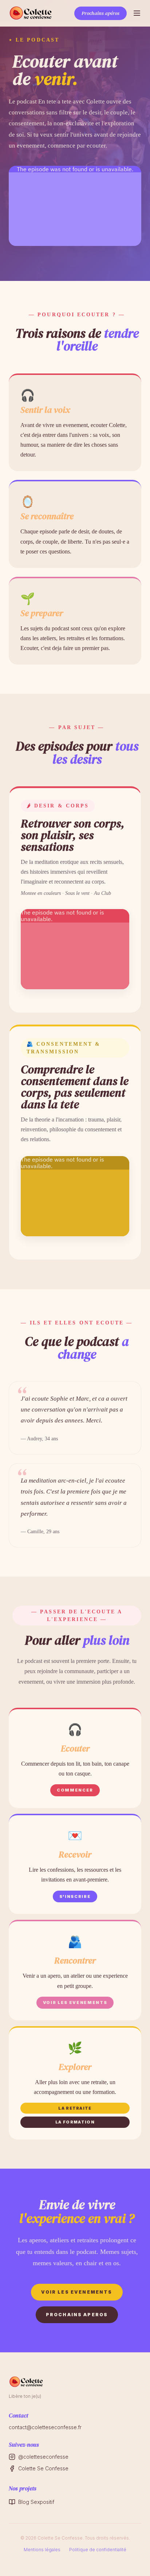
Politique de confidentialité (98, 2550)
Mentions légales (42, 2550)
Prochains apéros (100, 13)
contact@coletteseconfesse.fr (45, 2427)
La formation (75, 2122)
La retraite (75, 2108)
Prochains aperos (77, 2315)
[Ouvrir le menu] (137, 13)
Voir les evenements (77, 2292)
